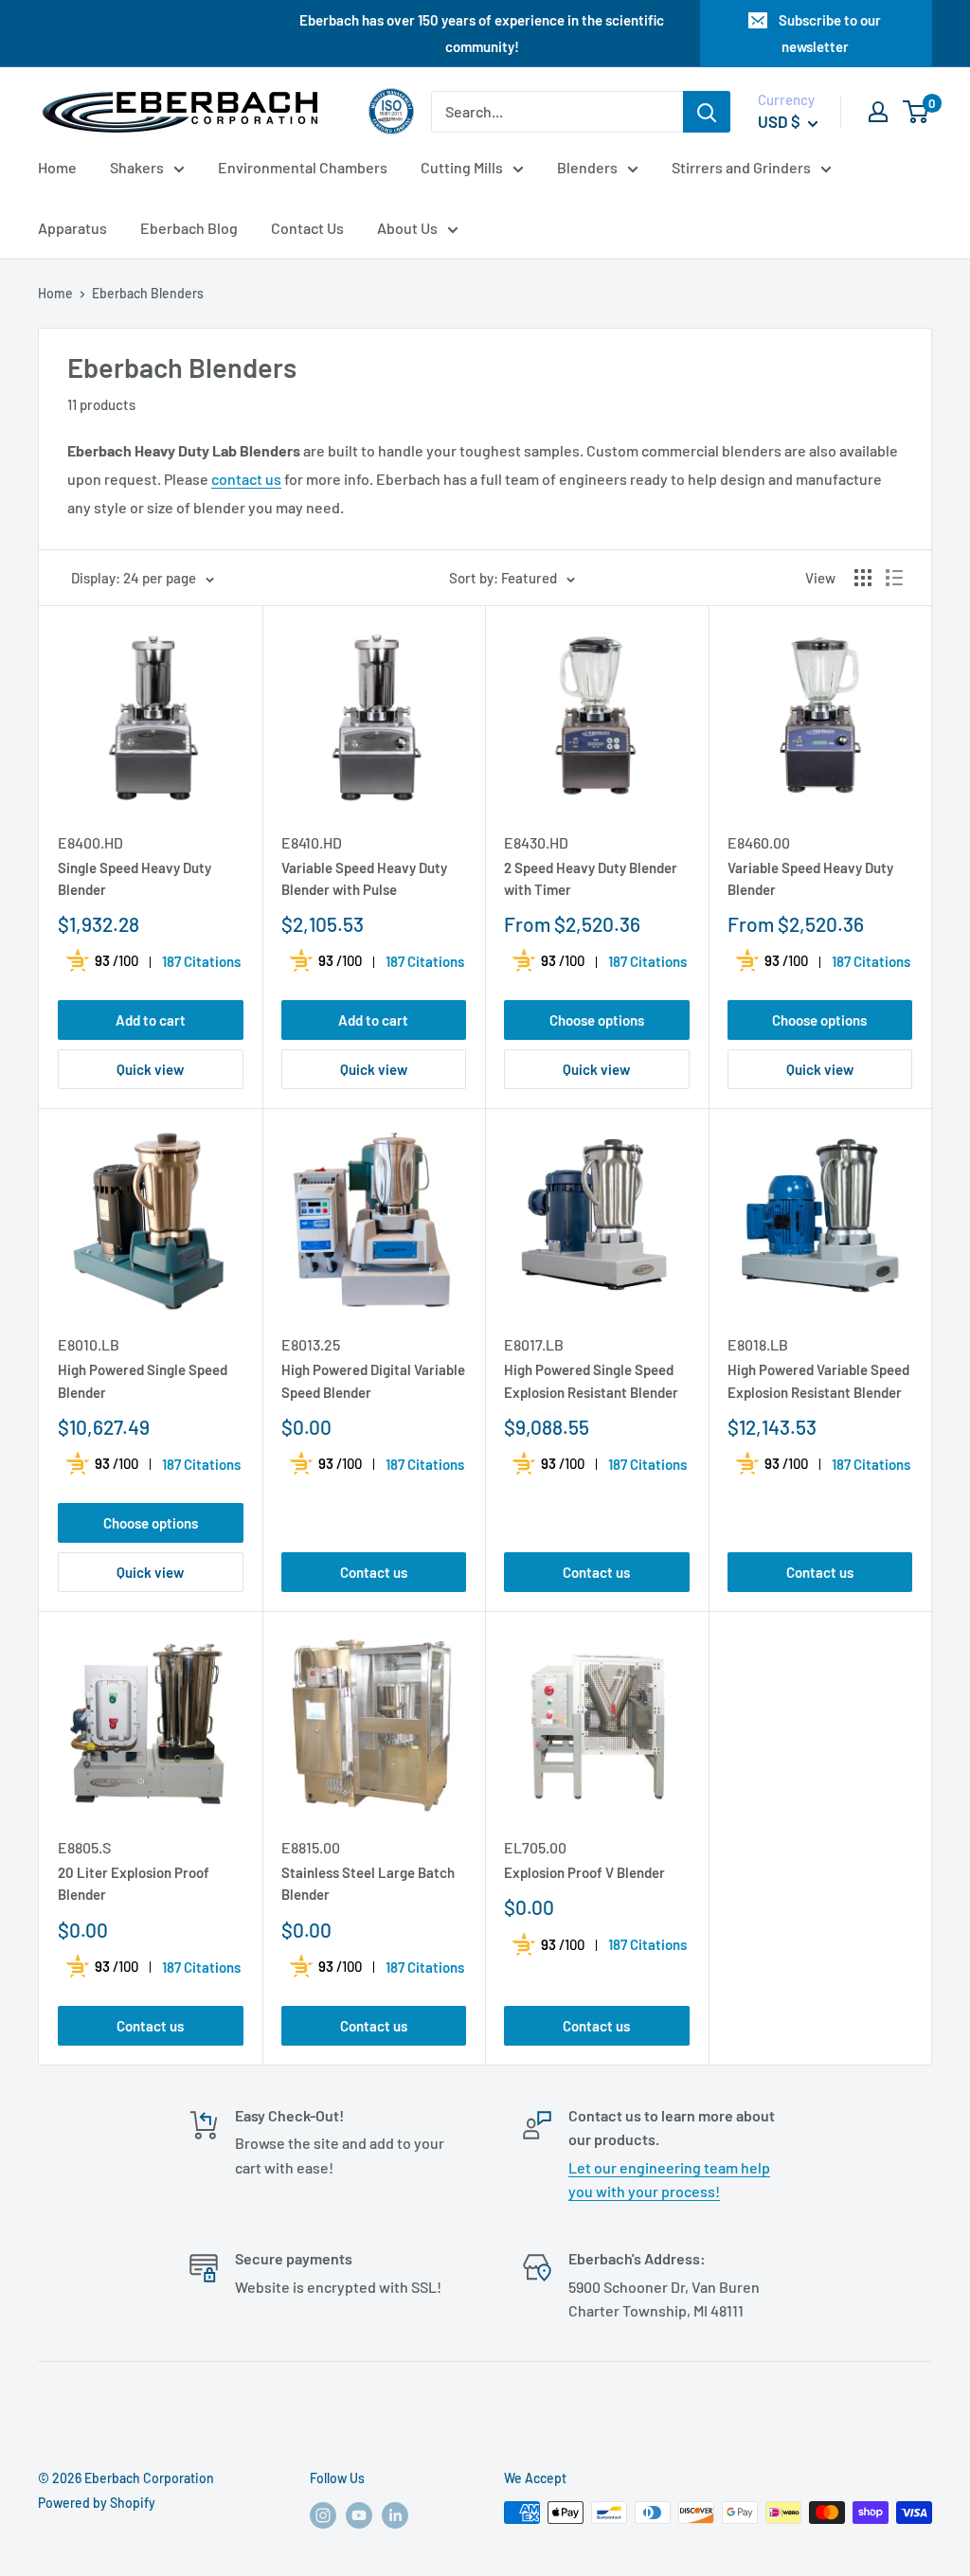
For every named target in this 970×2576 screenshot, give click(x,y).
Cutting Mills (462, 167)
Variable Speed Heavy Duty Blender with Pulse (364, 878)
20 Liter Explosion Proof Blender (134, 1883)
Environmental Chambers (303, 167)
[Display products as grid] (863, 578)
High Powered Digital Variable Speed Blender (373, 1380)
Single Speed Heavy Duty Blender (135, 878)
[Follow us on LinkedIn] (395, 2514)
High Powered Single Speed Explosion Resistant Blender (591, 1380)
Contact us (374, 1572)
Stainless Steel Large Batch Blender (368, 1883)
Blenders (587, 167)
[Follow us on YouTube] (359, 2514)
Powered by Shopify (97, 2503)
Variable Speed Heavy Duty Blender (810, 878)
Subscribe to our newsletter (830, 33)
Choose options (597, 1020)
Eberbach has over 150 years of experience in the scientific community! (482, 33)
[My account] (878, 112)
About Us (407, 228)
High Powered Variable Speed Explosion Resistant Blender (818, 1380)
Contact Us (307, 228)
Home (57, 167)
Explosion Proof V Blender (584, 1872)
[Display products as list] (894, 578)
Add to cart (151, 1020)
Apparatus (72, 228)
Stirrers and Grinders (741, 167)
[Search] (707, 112)
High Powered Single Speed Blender (143, 1380)
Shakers (137, 167)
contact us (246, 479)
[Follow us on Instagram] (323, 2514)
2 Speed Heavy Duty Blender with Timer (591, 878)
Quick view (150, 1069)
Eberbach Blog (189, 228)
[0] (916, 112)
